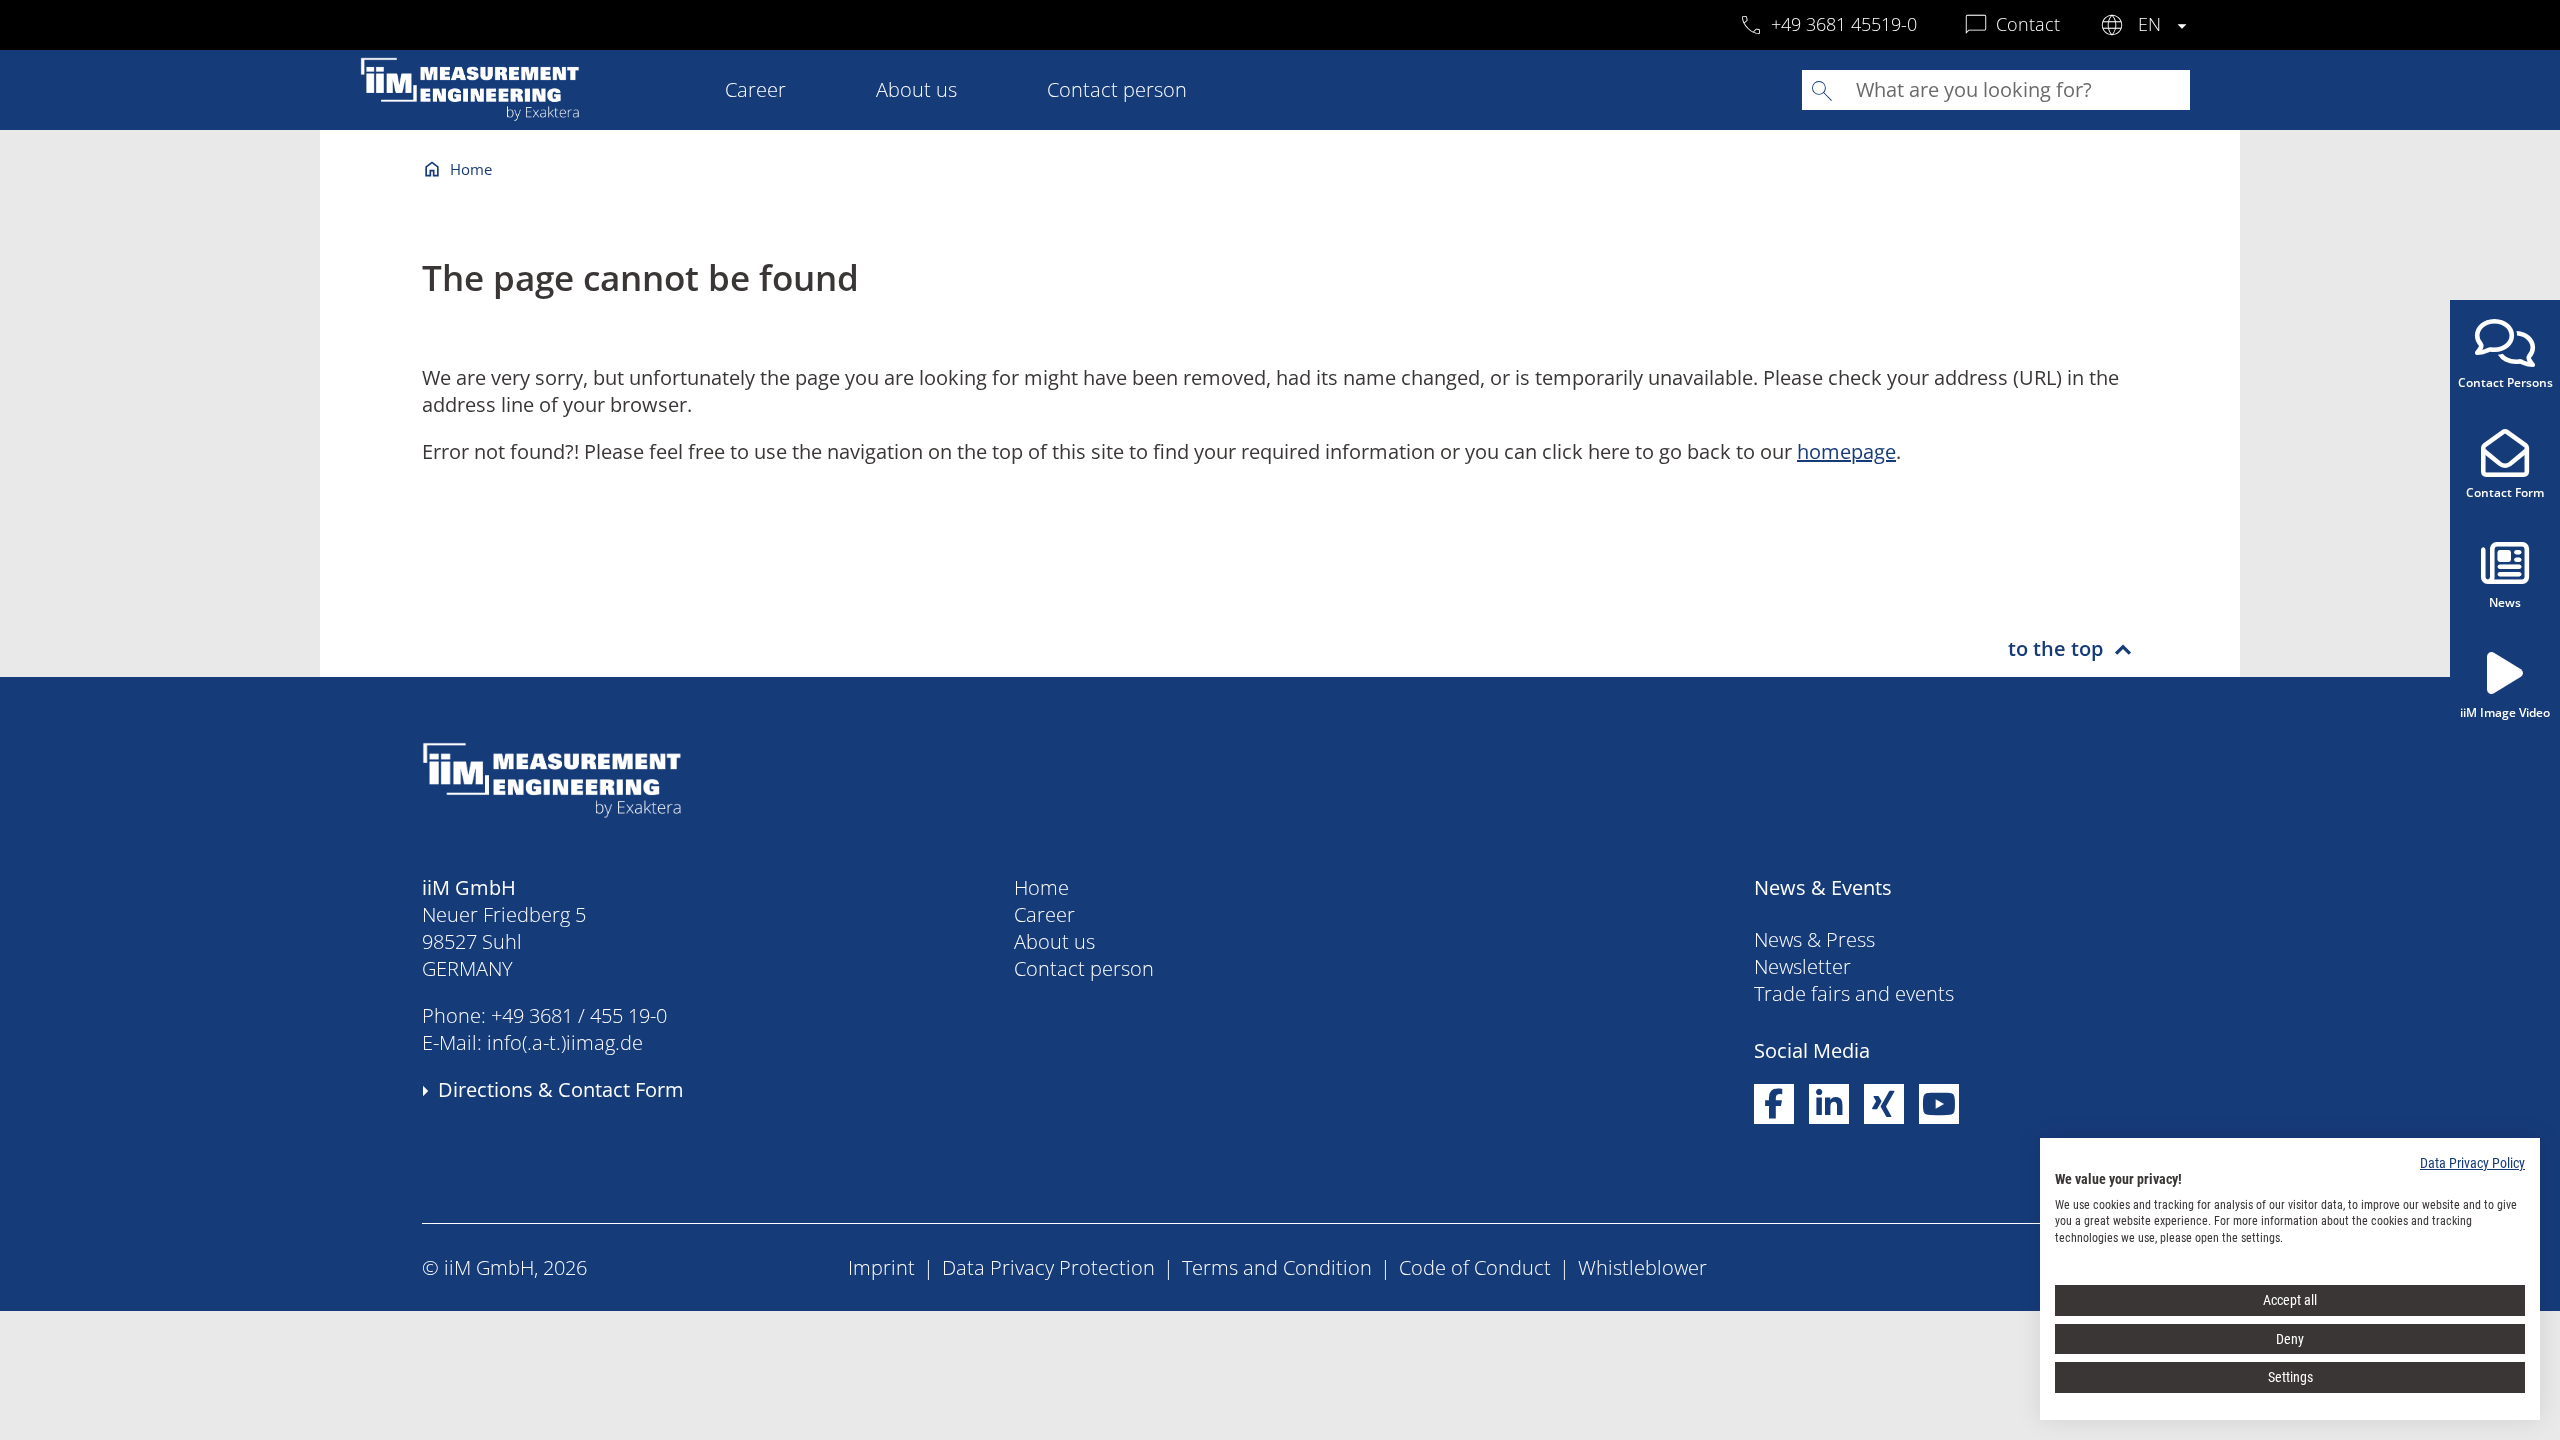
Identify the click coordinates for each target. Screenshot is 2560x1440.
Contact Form (2505, 492)
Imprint (881, 1267)
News (2505, 602)
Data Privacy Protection (1048, 1267)
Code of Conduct (1475, 1267)
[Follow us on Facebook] (1774, 1104)
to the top (2055, 648)
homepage (1846, 451)
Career (755, 89)
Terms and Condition (1277, 1267)
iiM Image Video (2505, 712)
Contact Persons (2505, 382)
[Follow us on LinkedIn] (1829, 1104)
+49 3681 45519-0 (1844, 24)
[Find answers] (1822, 90)
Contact (2028, 24)
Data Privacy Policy (2472, 1163)
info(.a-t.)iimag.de (565, 1042)
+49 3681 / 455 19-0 (579, 1015)
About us (916, 89)
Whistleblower (1642, 1267)
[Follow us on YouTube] (1939, 1104)
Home (471, 169)
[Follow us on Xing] (1884, 1104)
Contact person (1117, 89)
